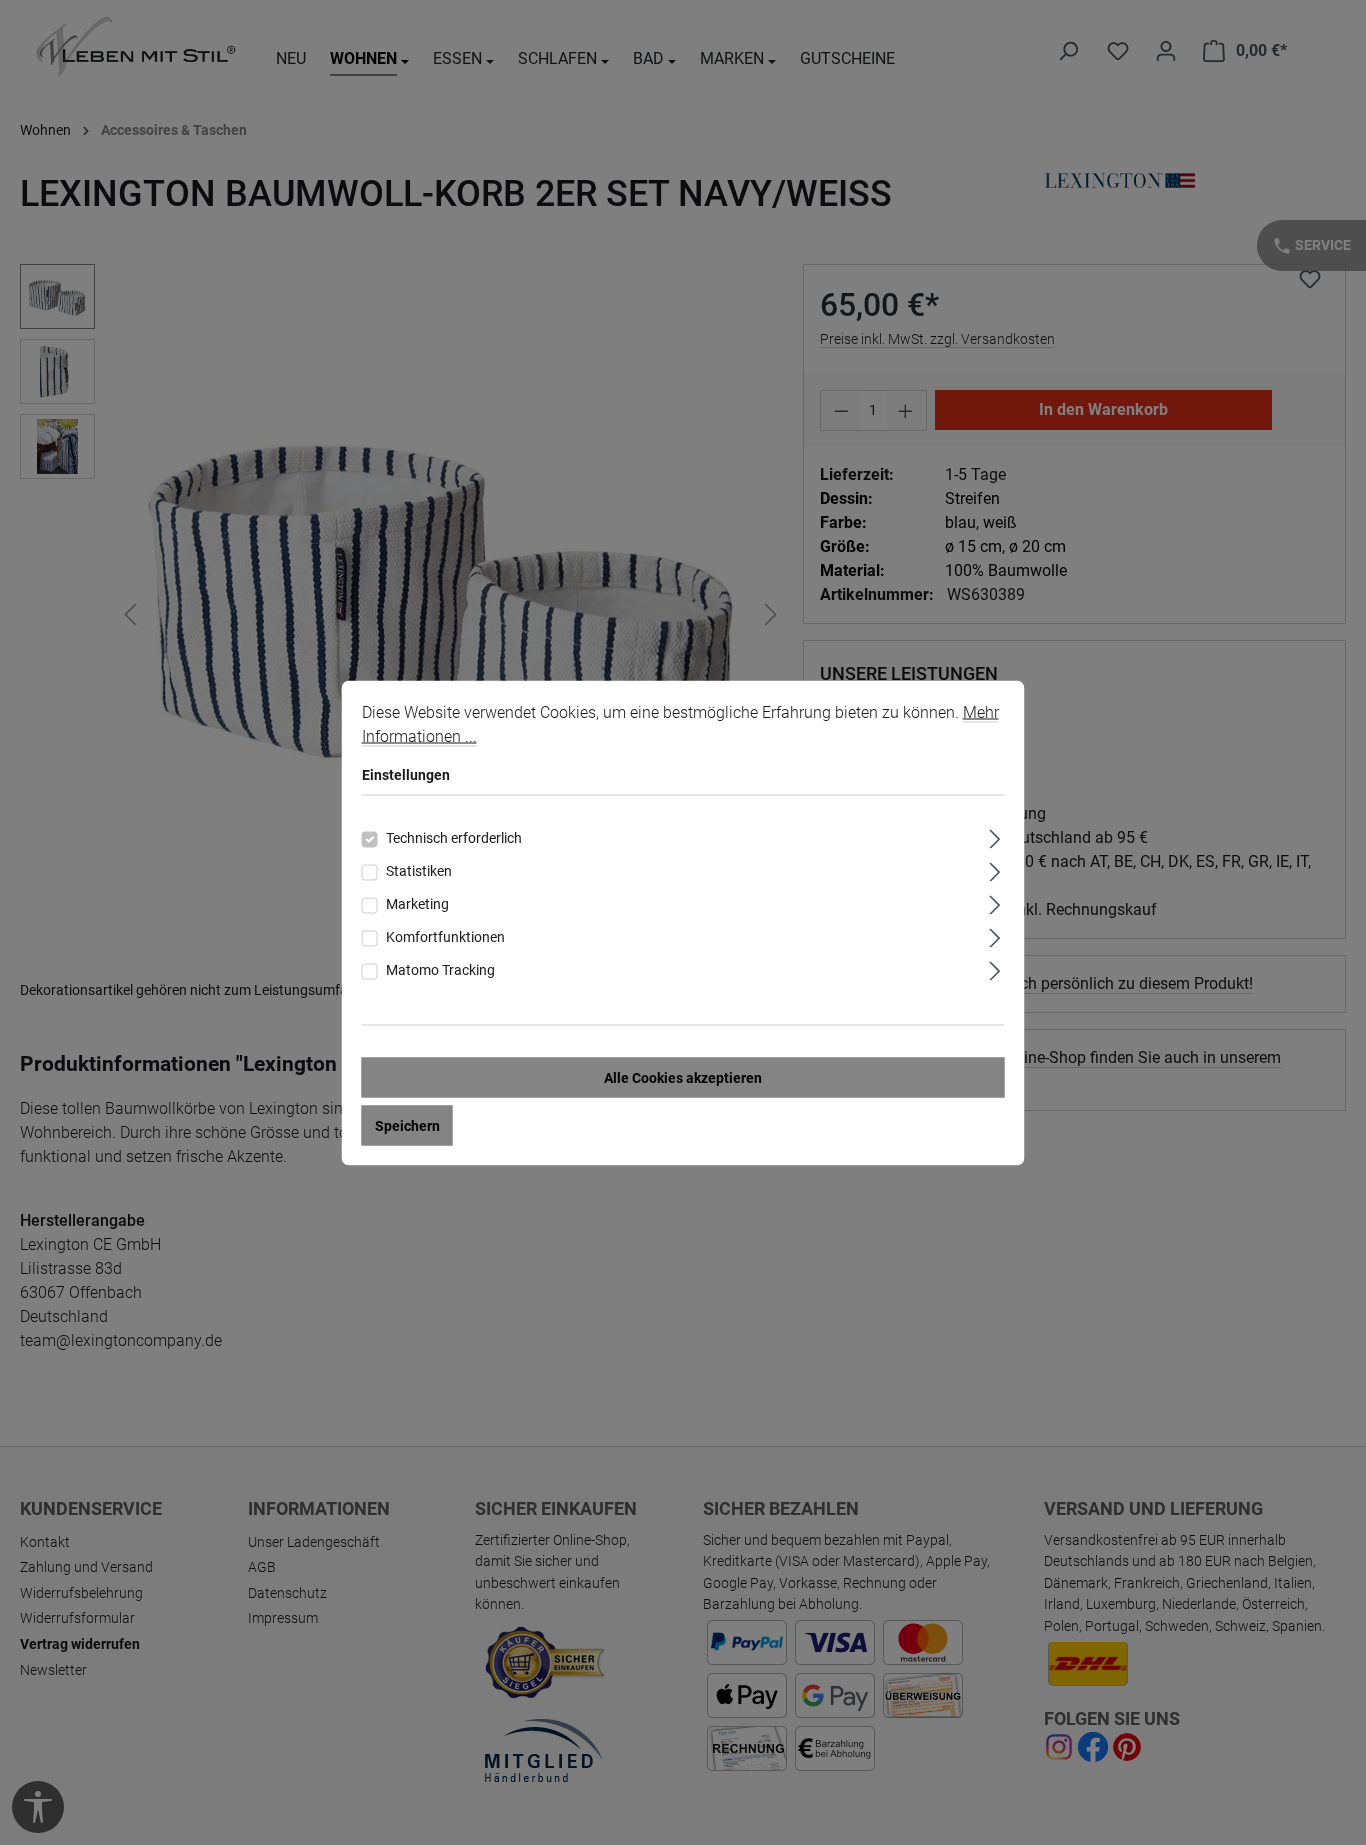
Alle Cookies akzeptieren (683, 1077)
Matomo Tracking (440, 969)
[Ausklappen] (994, 835)
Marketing (417, 903)
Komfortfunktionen (445, 936)
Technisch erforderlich (454, 837)
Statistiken (419, 870)
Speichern (407, 1125)
